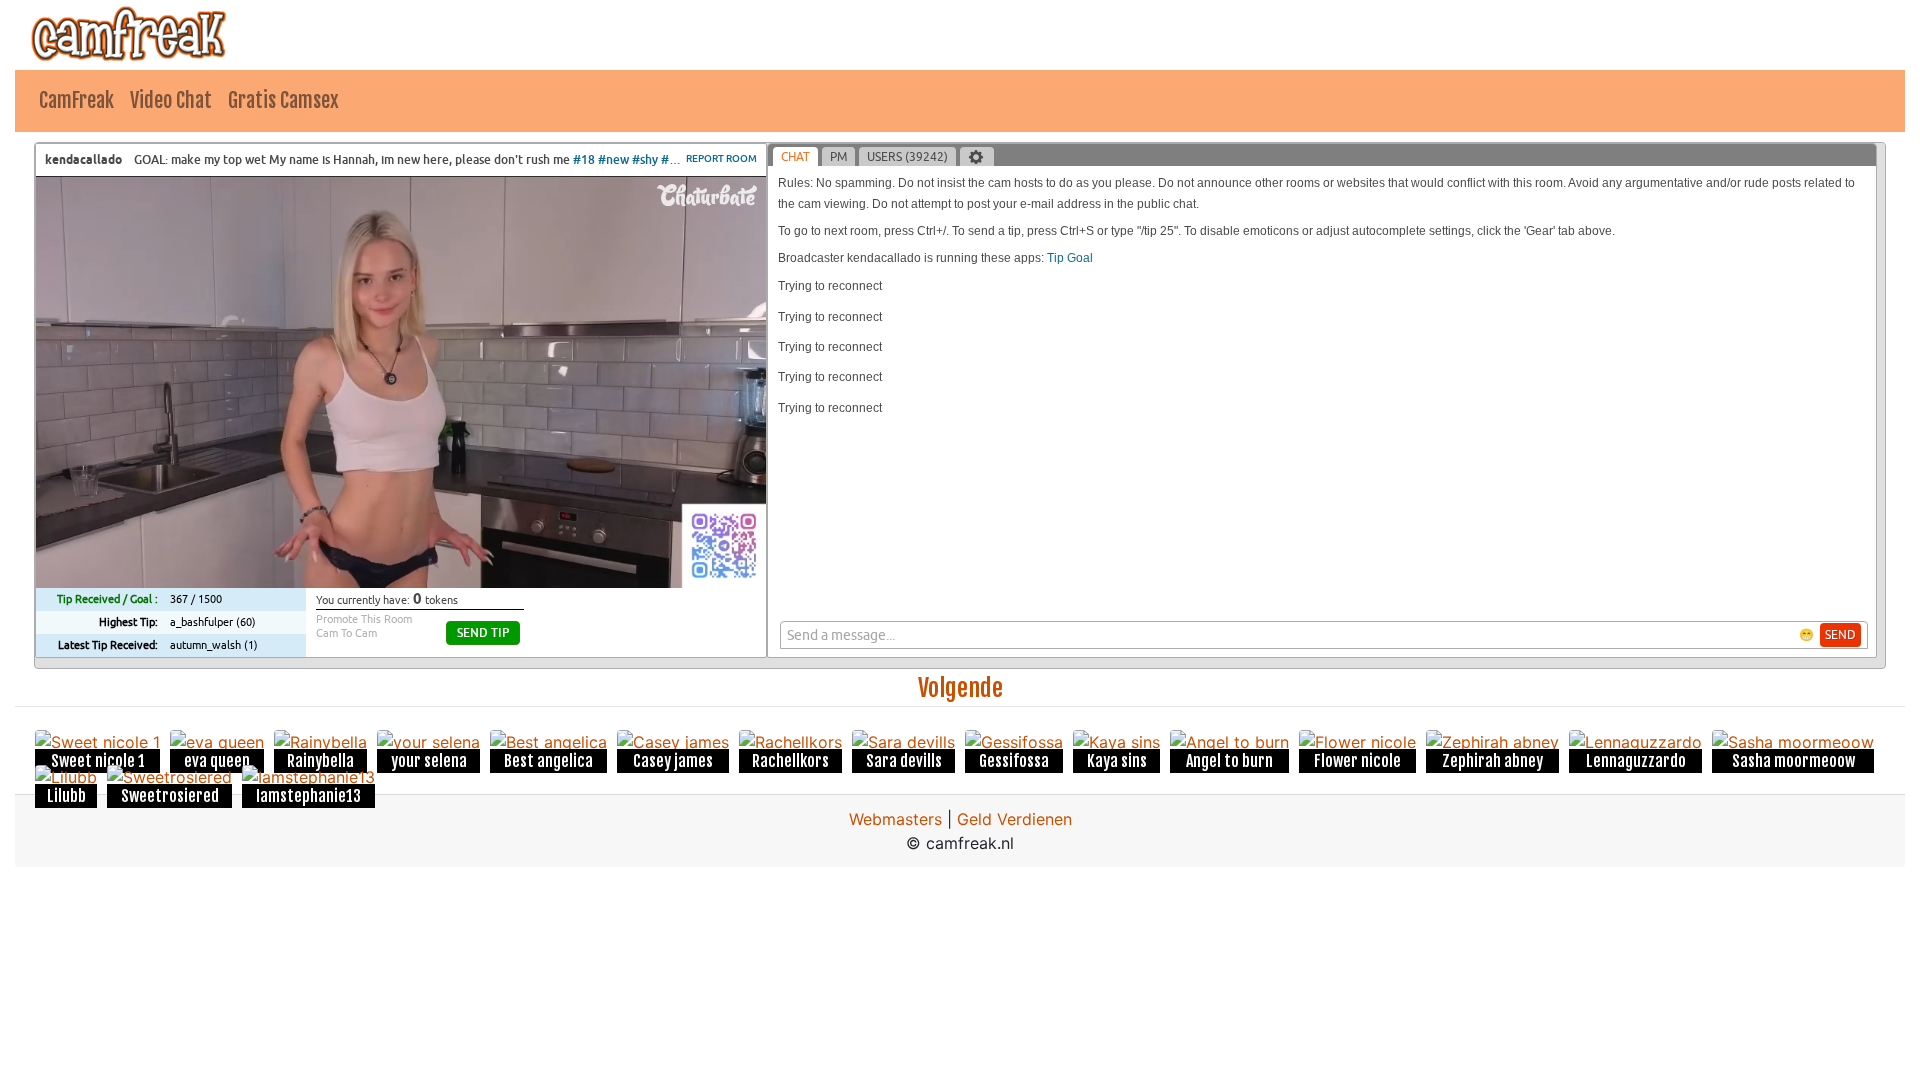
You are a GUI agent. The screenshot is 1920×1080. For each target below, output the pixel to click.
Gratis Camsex (283, 100)
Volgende (960, 688)
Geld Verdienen (1014, 819)
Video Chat (171, 100)
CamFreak (76, 100)
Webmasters (895, 819)
